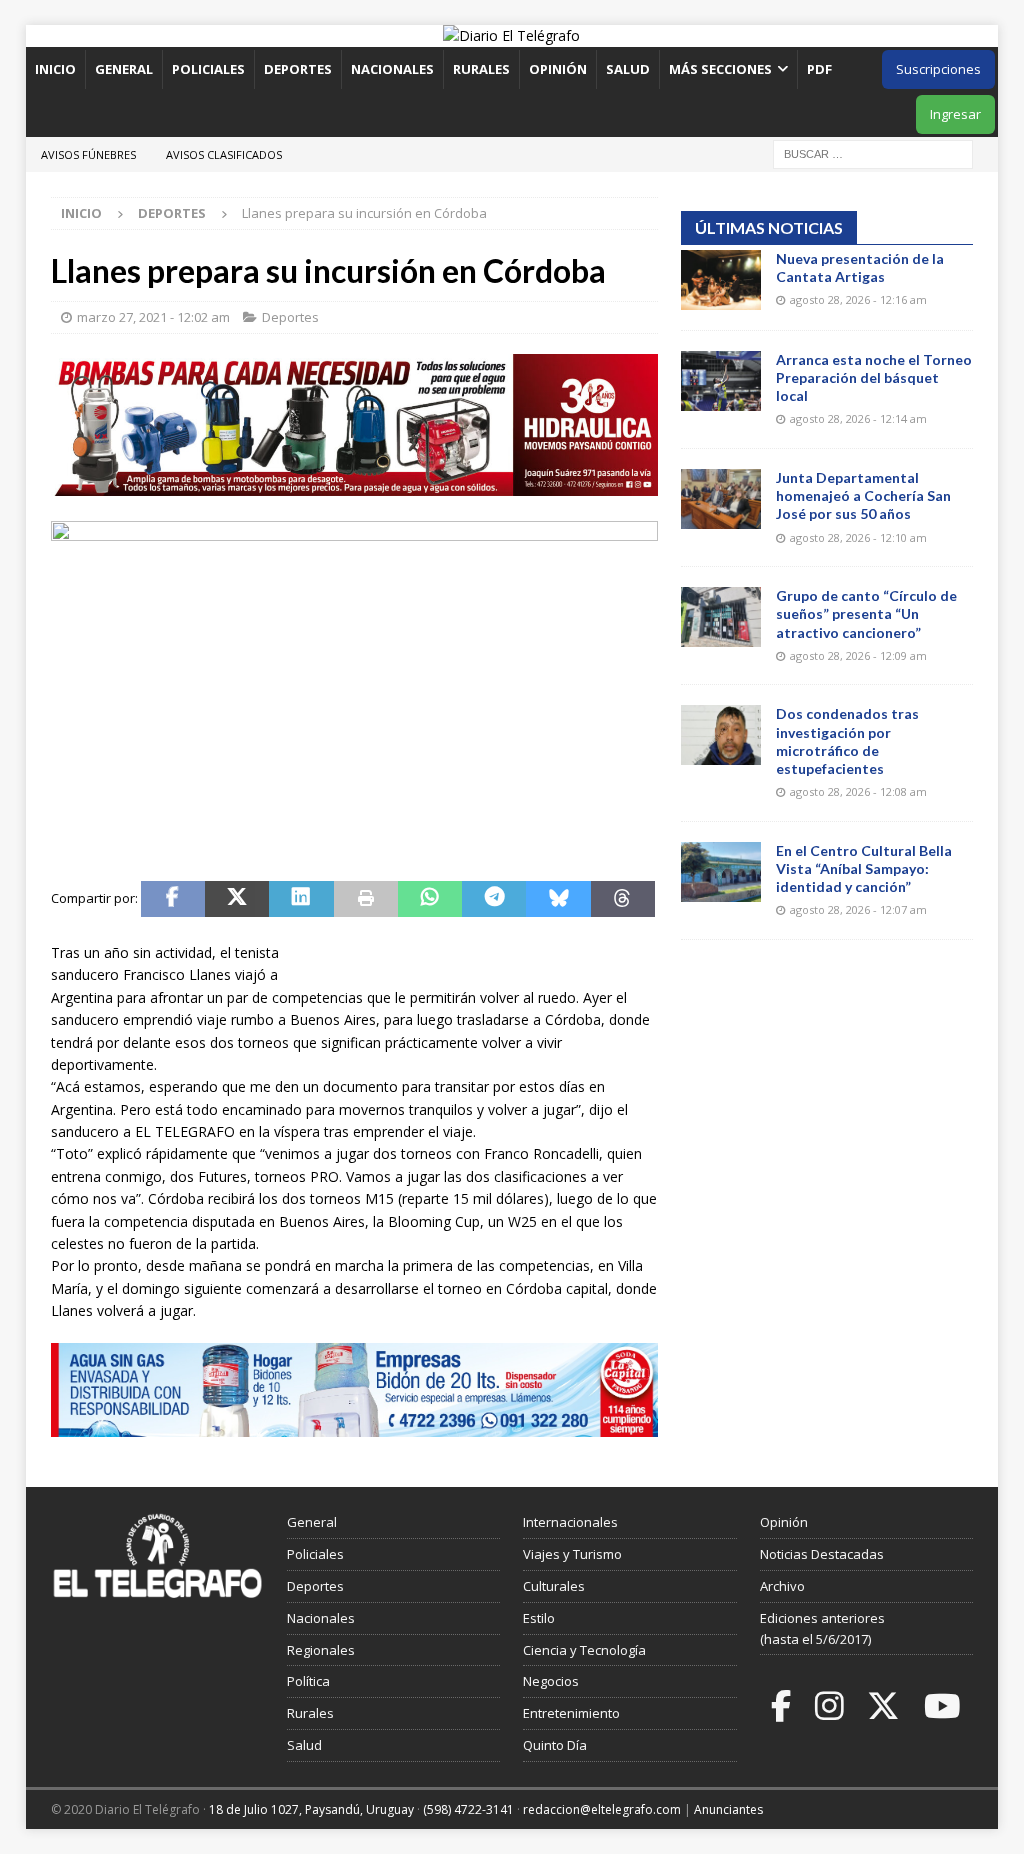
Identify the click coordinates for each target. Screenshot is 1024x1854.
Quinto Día (555, 1745)
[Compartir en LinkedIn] (301, 899)
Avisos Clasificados (224, 154)
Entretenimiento (571, 1713)
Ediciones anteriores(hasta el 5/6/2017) (822, 1628)
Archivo (782, 1586)
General (124, 69)
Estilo (539, 1618)
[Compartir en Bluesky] (558, 899)
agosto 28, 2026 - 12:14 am (858, 418)
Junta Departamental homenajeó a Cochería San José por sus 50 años (863, 495)
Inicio (55, 69)
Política (308, 1681)
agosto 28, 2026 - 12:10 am (858, 537)
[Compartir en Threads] (623, 899)
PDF (821, 69)
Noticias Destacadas (822, 1554)
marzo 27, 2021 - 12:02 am (153, 317)
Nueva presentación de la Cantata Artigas (860, 267)
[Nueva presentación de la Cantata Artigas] (721, 280)
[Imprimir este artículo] (366, 899)
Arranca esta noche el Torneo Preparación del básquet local (874, 377)
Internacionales (570, 1522)
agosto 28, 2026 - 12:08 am (858, 791)
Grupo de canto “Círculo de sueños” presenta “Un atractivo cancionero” (866, 613)
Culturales (554, 1586)
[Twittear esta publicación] (237, 899)
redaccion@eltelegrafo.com (602, 1809)
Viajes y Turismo (572, 1554)
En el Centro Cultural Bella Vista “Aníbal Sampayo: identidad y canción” (864, 868)
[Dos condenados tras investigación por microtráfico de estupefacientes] (721, 735)
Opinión (558, 69)
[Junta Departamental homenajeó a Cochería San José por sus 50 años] (721, 499)
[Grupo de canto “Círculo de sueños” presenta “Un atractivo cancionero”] (721, 617)
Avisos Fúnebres (88, 154)
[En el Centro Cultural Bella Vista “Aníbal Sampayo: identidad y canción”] (721, 872)
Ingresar (955, 114)
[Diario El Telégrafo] (511, 35)
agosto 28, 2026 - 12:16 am (858, 299)
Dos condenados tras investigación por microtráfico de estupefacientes (847, 741)
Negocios (551, 1681)
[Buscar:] (873, 152)
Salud (628, 69)
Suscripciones (938, 69)
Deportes (298, 69)
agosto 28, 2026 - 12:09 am (858, 655)
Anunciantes (728, 1809)
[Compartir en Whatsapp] (430, 899)
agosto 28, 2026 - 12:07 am (858, 909)
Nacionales (392, 69)
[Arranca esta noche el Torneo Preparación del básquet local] (721, 381)
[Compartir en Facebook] (173, 899)
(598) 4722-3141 (468, 1809)
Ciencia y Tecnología (584, 1650)
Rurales (481, 69)
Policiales (208, 69)
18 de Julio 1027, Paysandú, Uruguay (311, 1809)
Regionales (321, 1650)
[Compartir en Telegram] (494, 899)
